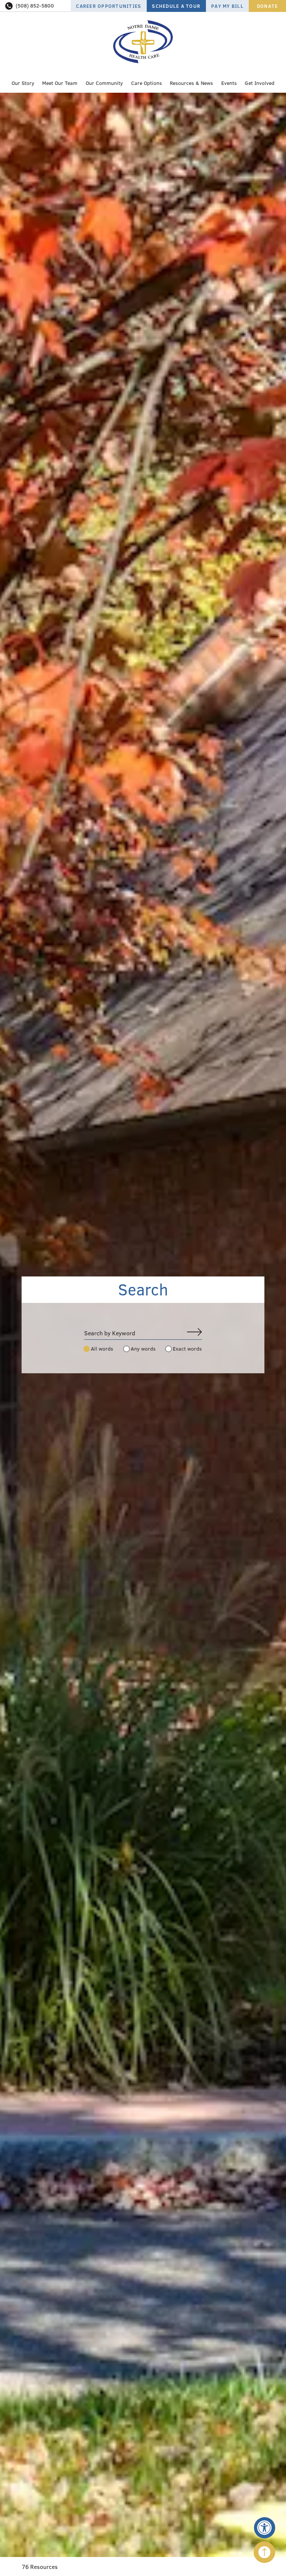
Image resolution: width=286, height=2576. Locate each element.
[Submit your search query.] (194, 1333)
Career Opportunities (109, 6)
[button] (265, 2528)
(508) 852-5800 (35, 6)
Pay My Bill (227, 6)
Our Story (23, 83)
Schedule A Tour (176, 6)
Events (229, 83)
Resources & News (191, 83)
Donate (268, 6)
